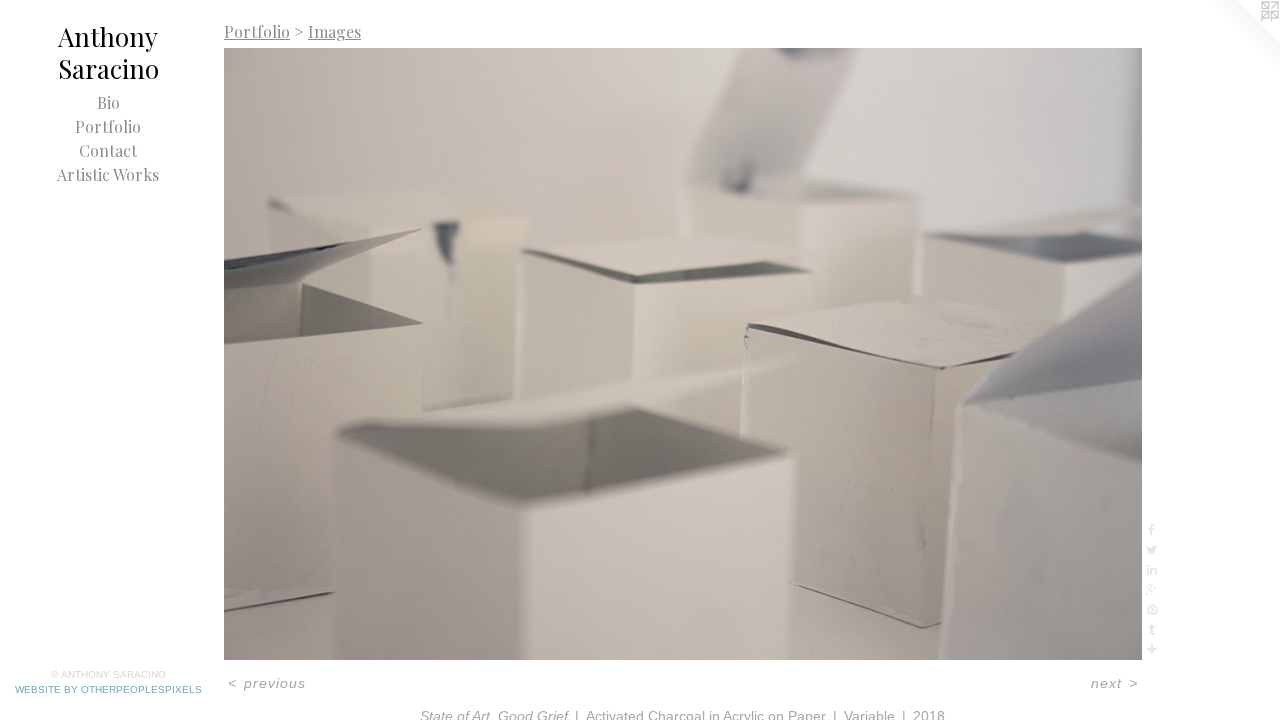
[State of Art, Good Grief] (683, 354)
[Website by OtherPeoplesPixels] (1240, 40)
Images (334, 31)
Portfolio (108, 126)
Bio (108, 102)
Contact (108, 150)
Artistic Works (108, 174)
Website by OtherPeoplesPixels (108, 689)
